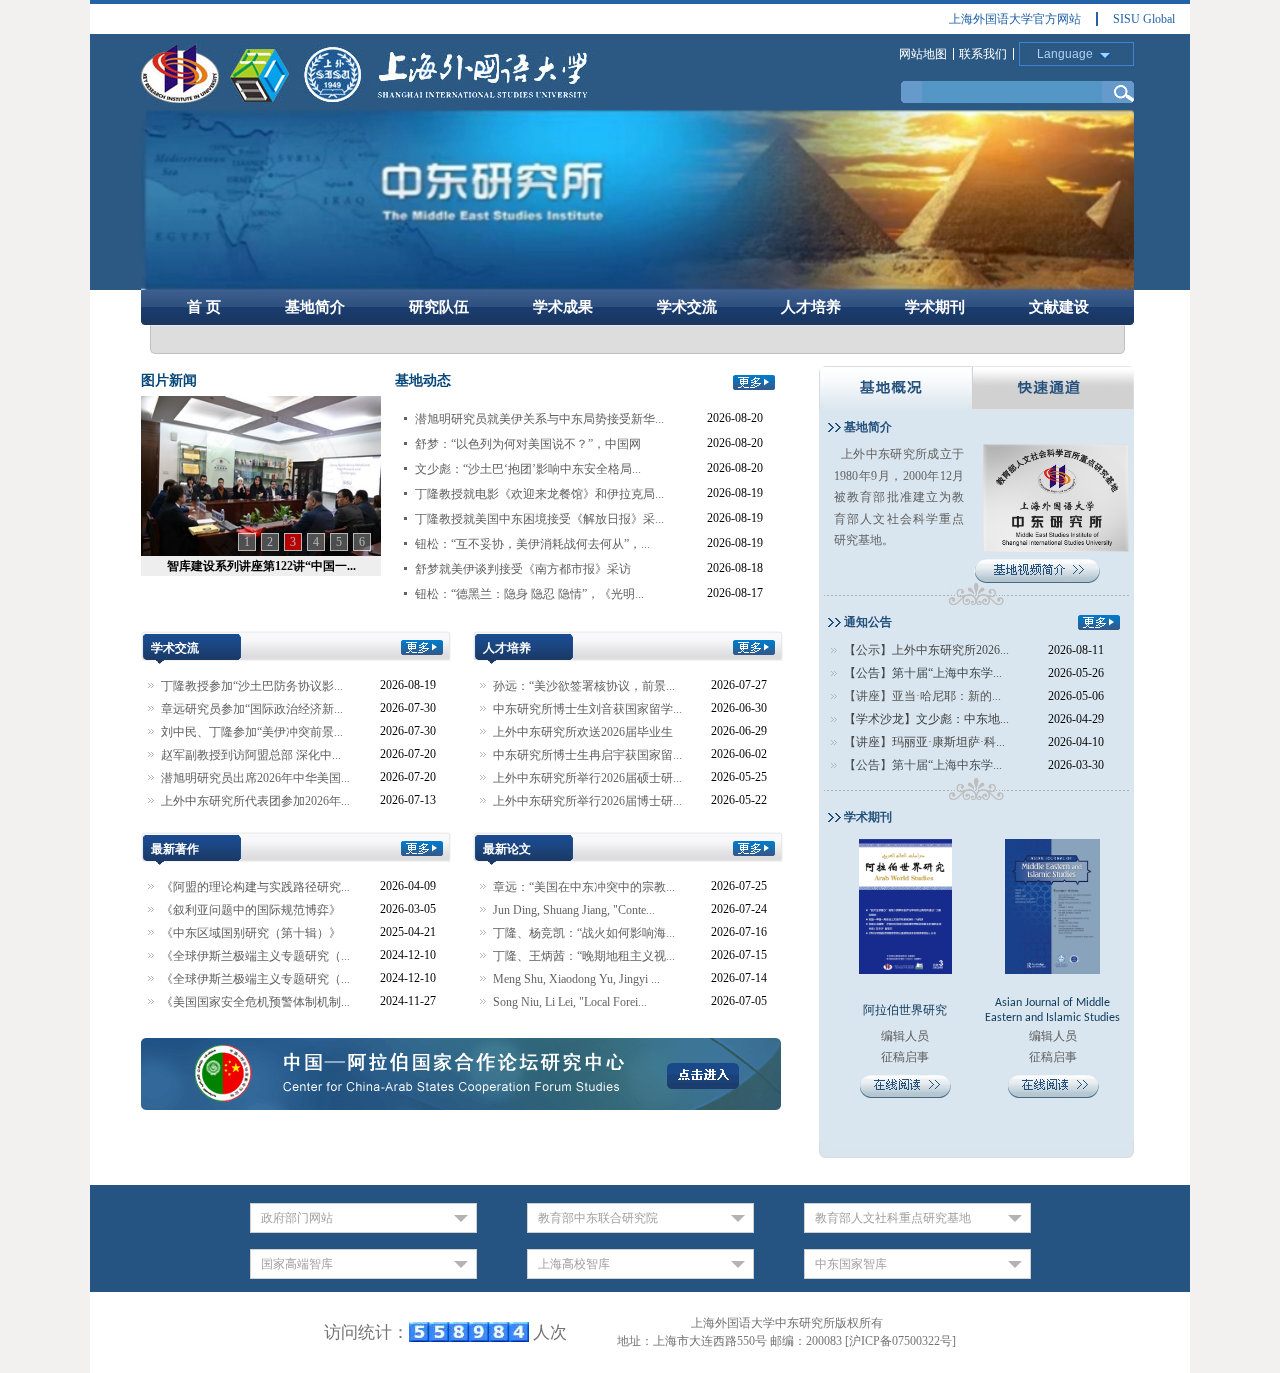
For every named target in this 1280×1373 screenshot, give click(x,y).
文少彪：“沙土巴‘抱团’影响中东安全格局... (528, 469)
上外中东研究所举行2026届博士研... (587, 801)
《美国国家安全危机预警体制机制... (255, 1002)
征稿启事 (1053, 1057)
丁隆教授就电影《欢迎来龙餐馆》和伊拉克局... (539, 494)
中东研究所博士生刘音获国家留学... (587, 709)
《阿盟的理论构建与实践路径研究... (255, 887)
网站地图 (923, 54)
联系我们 (983, 54)
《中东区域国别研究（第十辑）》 (251, 933)
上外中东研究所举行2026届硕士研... (587, 778)
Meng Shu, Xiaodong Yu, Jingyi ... (576, 979)
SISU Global (1144, 19)
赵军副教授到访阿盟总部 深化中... (251, 755)
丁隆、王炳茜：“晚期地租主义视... (584, 956)
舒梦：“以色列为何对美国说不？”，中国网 (528, 444)
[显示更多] (754, 381)
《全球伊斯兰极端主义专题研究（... (255, 956)
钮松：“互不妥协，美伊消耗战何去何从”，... (532, 544)
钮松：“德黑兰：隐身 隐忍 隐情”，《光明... (529, 594)
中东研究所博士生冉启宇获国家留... (587, 755)
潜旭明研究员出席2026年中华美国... (255, 778)
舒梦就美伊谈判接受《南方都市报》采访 (523, 569)
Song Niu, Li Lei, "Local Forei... (570, 1002)
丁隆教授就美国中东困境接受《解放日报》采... (539, 519)
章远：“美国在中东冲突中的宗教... (584, 887)
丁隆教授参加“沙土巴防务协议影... (252, 686)
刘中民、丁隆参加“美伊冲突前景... (252, 732)
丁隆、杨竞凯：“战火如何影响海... (584, 933)
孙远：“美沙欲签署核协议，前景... (584, 686)
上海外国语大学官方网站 (1015, 19)
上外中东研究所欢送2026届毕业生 (583, 732)
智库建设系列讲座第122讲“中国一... (261, 566)
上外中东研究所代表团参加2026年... (255, 801)
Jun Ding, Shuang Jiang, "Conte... (574, 910)
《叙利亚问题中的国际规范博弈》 (251, 910)
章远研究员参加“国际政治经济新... (252, 709)
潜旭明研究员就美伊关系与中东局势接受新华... (539, 419)
